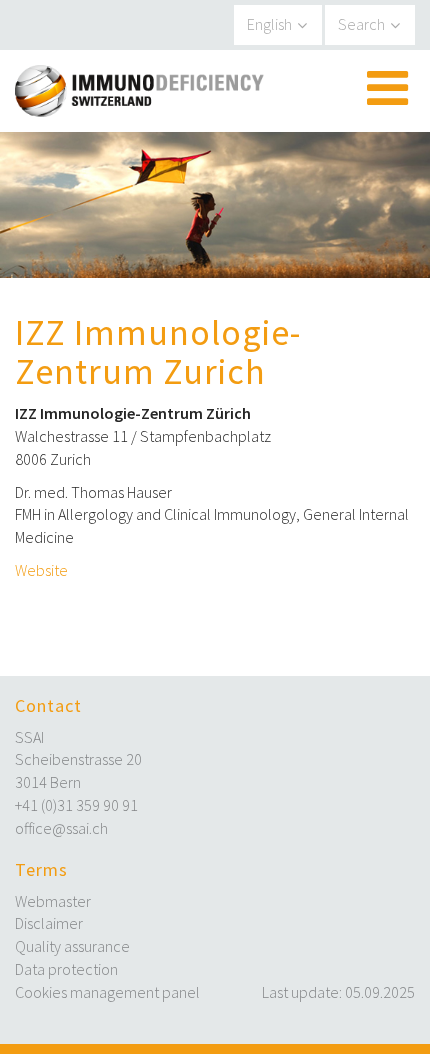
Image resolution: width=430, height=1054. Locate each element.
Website (41, 570)
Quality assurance (72, 946)
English (269, 24)
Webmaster (53, 901)
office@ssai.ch (61, 828)
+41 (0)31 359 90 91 (76, 805)
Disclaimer (49, 923)
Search (361, 24)
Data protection (66, 969)
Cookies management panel (107, 992)
